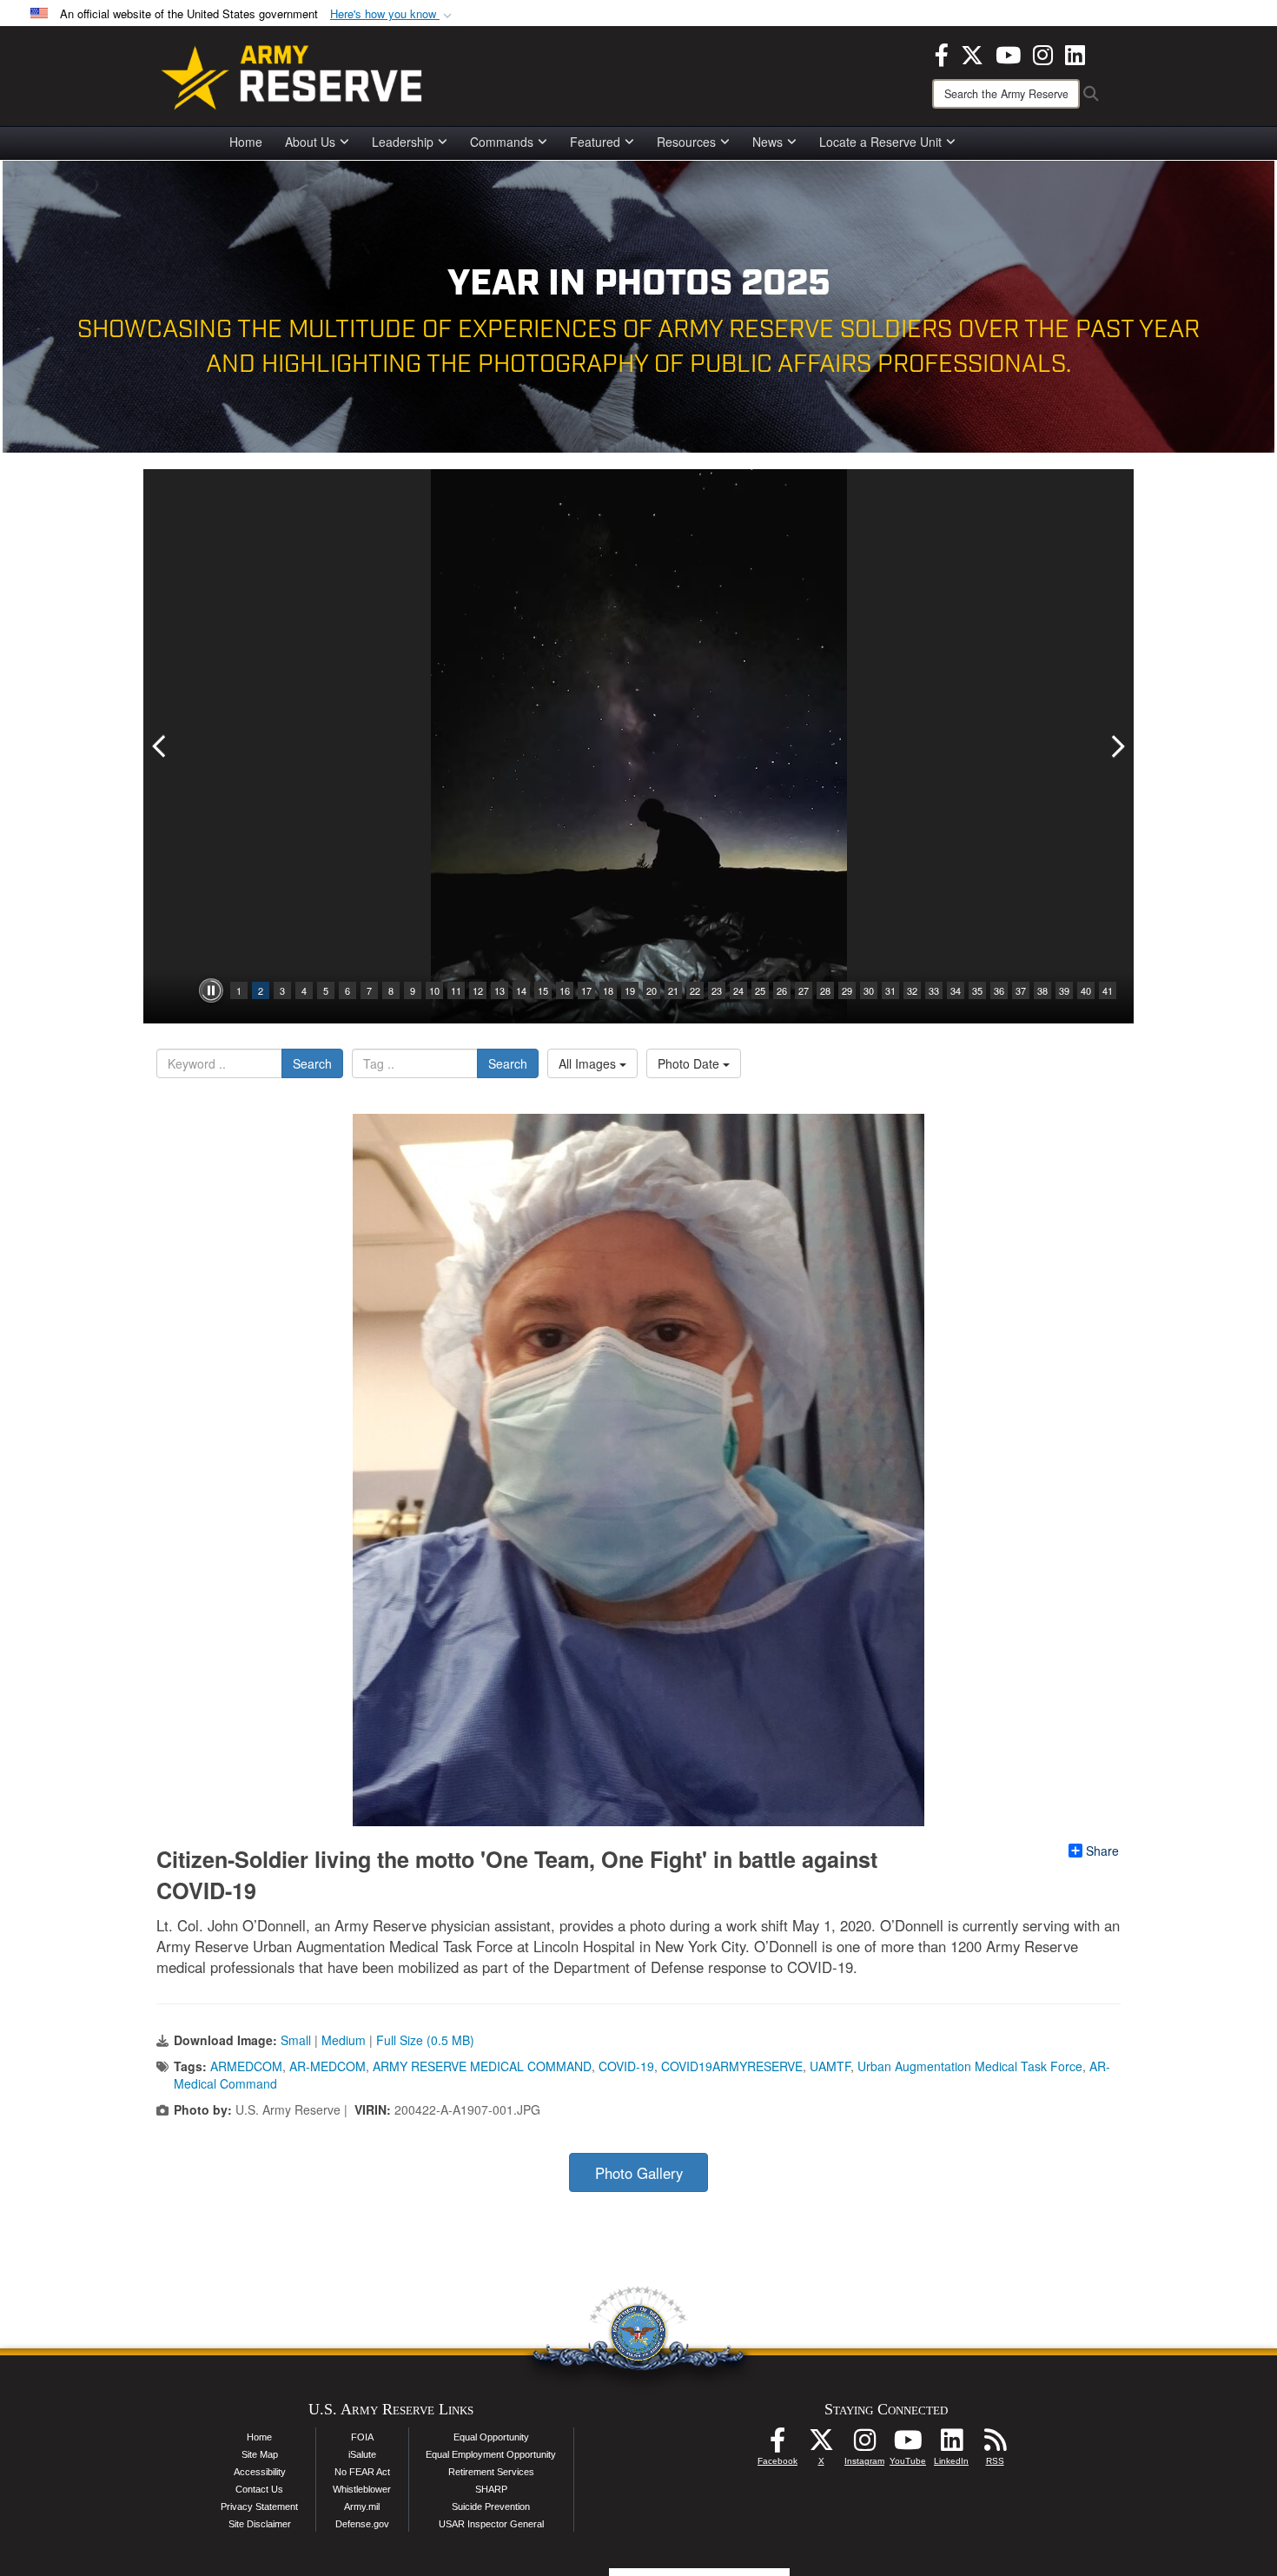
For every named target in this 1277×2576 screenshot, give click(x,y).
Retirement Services (491, 2472)
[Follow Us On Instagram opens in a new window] (864, 2445)
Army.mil (362, 2506)
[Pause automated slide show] (211, 990)
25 (760, 990)
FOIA (362, 2437)
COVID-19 (626, 2066)
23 (717, 990)
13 (500, 990)
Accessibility (260, 2472)
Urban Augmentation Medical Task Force (970, 2066)
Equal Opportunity (491, 2437)
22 (695, 990)
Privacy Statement (259, 2506)
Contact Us (259, 2489)
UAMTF (830, 2066)
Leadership (403, 142)
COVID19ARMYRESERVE (732, 2066)
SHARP (491, 2489)
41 (1108, 990)
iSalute (362, 2454)
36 (999, 990)
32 (912, 990)
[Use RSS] (995, 2445)
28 (825, 990)
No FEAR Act (362, 2472)
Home (246, 142)
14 (521, 990)
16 (565, 990)
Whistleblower (362, 2489)
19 (630, 990)
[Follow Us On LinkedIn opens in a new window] (951, 2445)
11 (456, 990)
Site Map (260, 2454)
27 (804, 990)
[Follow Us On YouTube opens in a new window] (908, 2445)
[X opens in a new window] (972, 53)
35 (977, 990)
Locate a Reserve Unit (880, 142)
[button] (393, 14)
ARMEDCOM (246, 2066)
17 (586, 990)
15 (543, 990)
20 (652, 990)
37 (1021, 990)
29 (847, 990)
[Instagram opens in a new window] (1043, 53)
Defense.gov (362, 2524)
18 (608, 990)
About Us (310, 142)
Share (1102, 1851)
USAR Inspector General (491, 2524)
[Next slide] (1116, 746)
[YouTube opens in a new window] (1008, 53)
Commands (502, 142)
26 (782, 990)
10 (434, 990)
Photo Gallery (639, 2173)
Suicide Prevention (491, 2506)
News (768, 142)
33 (934, 990)
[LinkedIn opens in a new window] (1075, 53)
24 (738, 990)
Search (312, 1063)
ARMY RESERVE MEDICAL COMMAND (482, 2066)
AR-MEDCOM (328, 2066)
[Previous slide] (161, 746)
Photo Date (690, 1063)
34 (956, 990)
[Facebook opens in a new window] (942, 53)
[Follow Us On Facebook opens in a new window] (777, 2445)
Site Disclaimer (260, 2524)
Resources (686, 142)
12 (478, 990)
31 (890, 990)
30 (869, 990)
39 (1064, 990)
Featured (595, 142)
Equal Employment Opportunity (491, 2454)
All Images (589, 1063)
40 (1086, 990)
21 (673, 990)
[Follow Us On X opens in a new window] (821, 2445)
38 (1042, 990)
